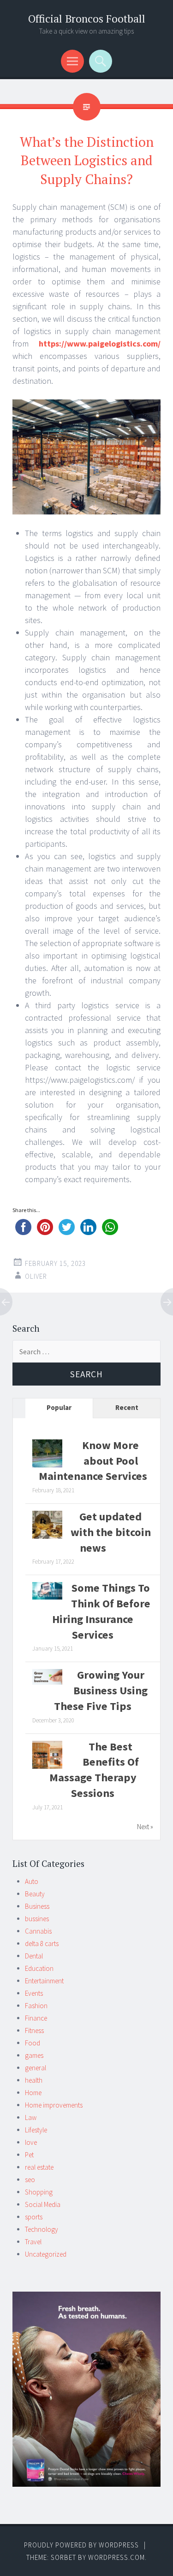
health (34, 2080)
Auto (32, 1881)
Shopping (39, 2192)
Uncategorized (46, 2254)
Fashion (36, 2006)
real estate (39, 2167)
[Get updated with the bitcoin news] (47, 1538)
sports (34, 2217)
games (34, 2055)
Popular (59, 1407)
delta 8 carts (42, 1944)
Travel (33, 2242)
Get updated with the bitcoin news (111, 1532)
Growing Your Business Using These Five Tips (101, 1690)
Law (31, 2117)
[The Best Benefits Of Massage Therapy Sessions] (47, 1768)
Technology (42, 2229)
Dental (34, 1956)
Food (33, 2043)
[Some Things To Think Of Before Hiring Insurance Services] (47, 1597)
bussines (37, 1919)
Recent (127, 1407)
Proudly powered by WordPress (81, 2545)
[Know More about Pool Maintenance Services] (47, 1467)
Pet (29, 2155)
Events (34, 1993)
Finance (36, 2018)
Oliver (36, 1276)
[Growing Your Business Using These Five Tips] (47, 1682)
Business (37, 1906)
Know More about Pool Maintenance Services (93, 1461)
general (36, 2068)
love (31, 2142)
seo (30, 2180)
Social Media (43, 2204)
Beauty (35, 1894)
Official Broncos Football (87, 19)
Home (33, 2093)
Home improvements (54, 2105)
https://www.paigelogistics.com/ (100, 344)
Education (39, 1968)
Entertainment (44, 1981)
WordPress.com (116, 2557)
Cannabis (38, 1931)
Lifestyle (36, 2130)
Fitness (34, 2030)
